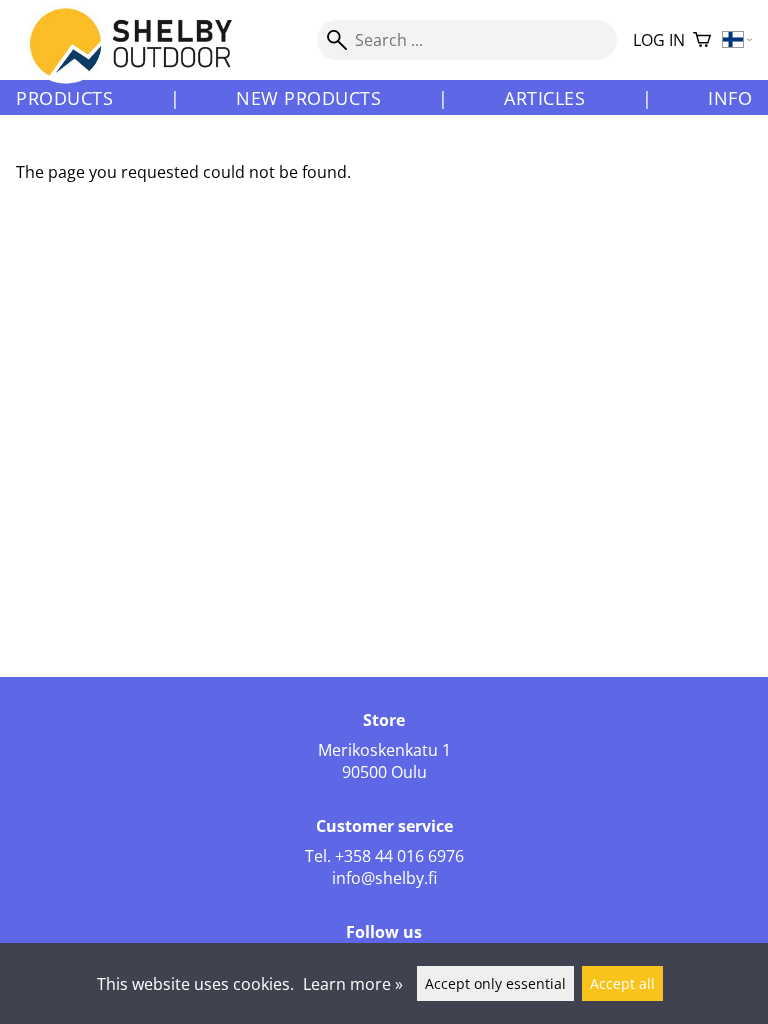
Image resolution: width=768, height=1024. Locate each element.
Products (64, 98)
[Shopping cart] (702, 40)
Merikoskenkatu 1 (384, 750)
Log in (659, 40)
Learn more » (353, 984)
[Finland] (737, 40)
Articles (544, 98)
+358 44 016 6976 (399, 856)
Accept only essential (495, 983)
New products (308, 98)
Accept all (622, 983)
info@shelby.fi (384, 878)
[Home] (142, 59)
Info (730, 98)
